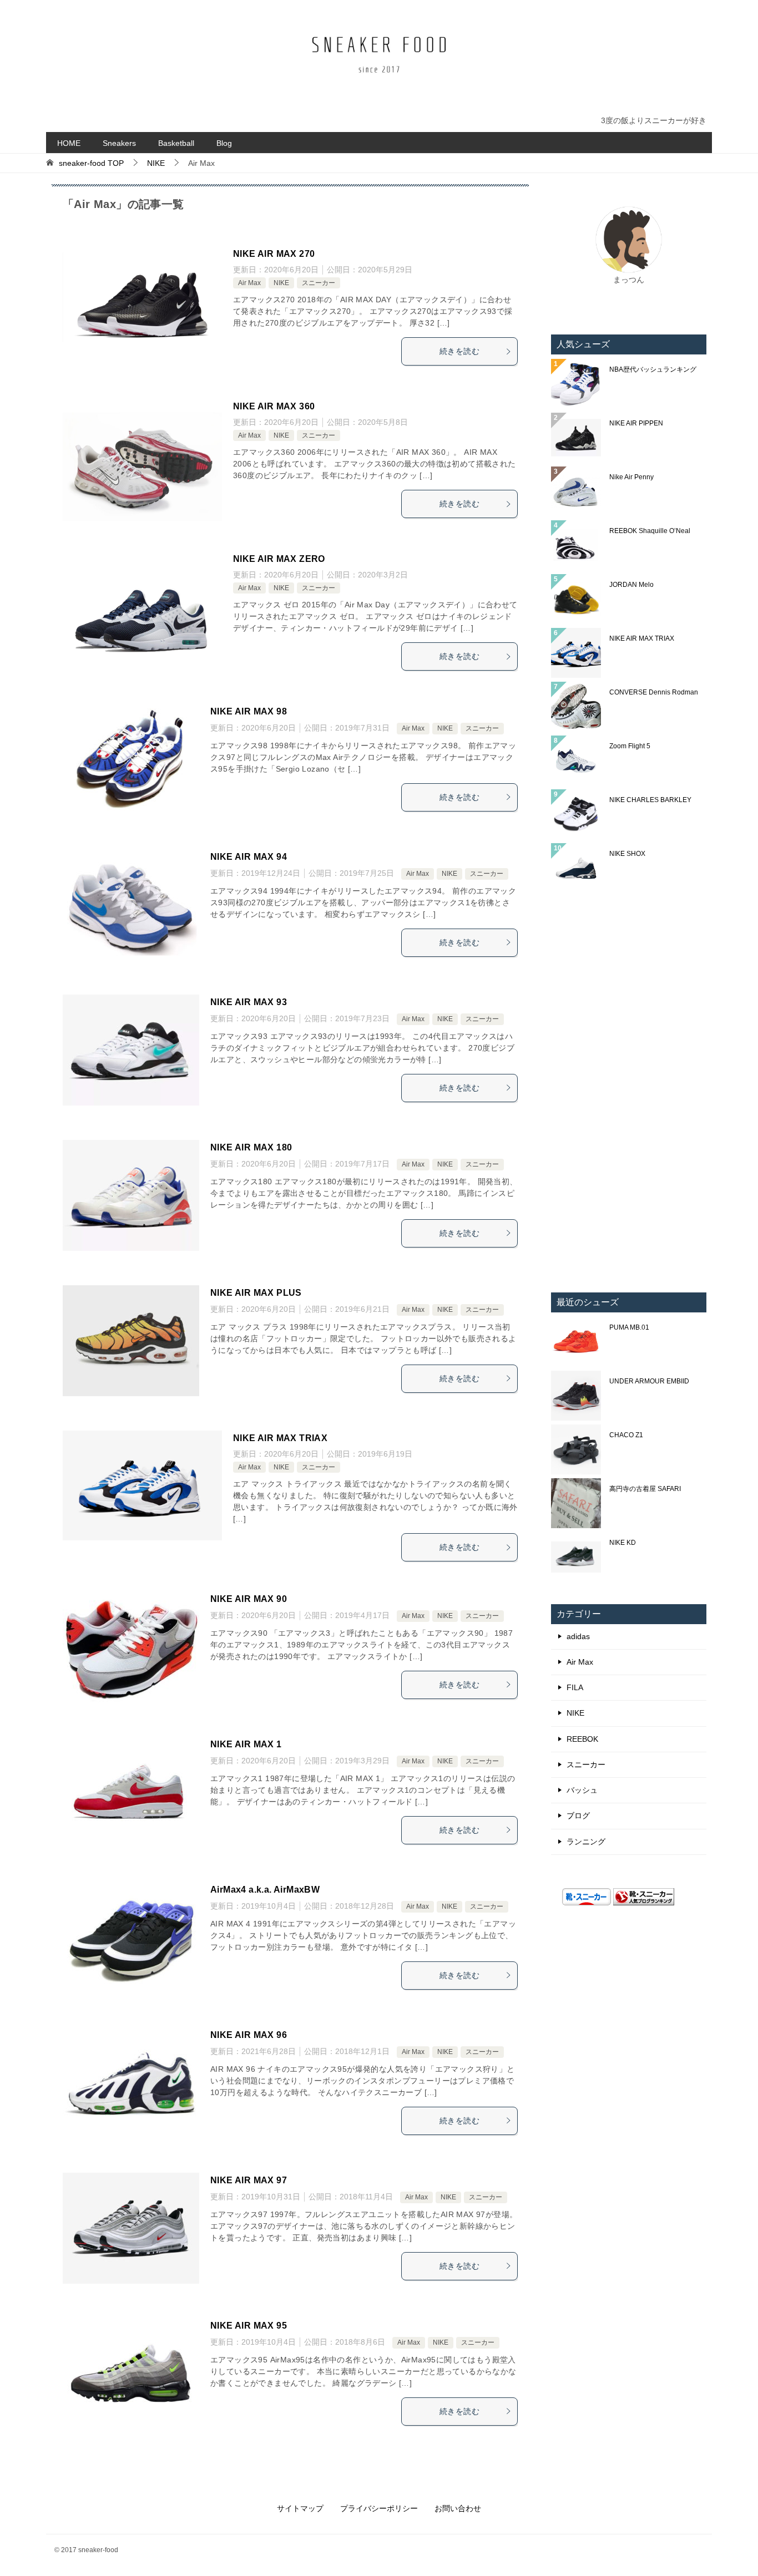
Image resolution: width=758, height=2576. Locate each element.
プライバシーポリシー (379, 2508)
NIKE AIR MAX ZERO (279, 559)
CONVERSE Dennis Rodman (654, 692)
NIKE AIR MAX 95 (249, 2326)
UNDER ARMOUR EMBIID (649, 1381)
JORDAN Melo (631, 585)
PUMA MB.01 (629, 1327)
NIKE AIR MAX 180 (251, 1147)
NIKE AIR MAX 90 (249, 1599)
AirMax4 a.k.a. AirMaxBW (265, 1890)
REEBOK (582, 1739)
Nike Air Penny (631, 477)
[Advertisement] (629, 1093)
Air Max (249, 283)
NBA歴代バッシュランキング (653, 369)
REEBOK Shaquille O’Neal (650, 531)
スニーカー (319, 283)
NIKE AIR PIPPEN (636, 423)
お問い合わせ (458, 2508)
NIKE (281, 283)
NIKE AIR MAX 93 (249, 1002)
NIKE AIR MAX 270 (274, 254)
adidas (578, 1636)
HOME (69, 143)
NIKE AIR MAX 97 (249, 2180)
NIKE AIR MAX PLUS (256, 1293)
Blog (224, 143)
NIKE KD (623, 1543)
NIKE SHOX (627, 854)
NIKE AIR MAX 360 (274, 406)
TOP (91, 163)
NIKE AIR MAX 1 (246, 1744)
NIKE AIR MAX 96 (249, 2035)
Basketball (176, 143)
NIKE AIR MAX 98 (249, 711)
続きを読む (459, 351)
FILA (575, 1687)
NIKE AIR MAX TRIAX (280, 1438)
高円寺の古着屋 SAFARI (645, 1489)
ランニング (586, 1842)
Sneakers (119, 143)
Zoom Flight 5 (630, 746)
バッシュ (582, 1790)
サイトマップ (300, 2508)
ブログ (578, 1816)
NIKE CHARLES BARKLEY (650, 800)
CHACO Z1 (626, 1435)
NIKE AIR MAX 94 (249, 857)
